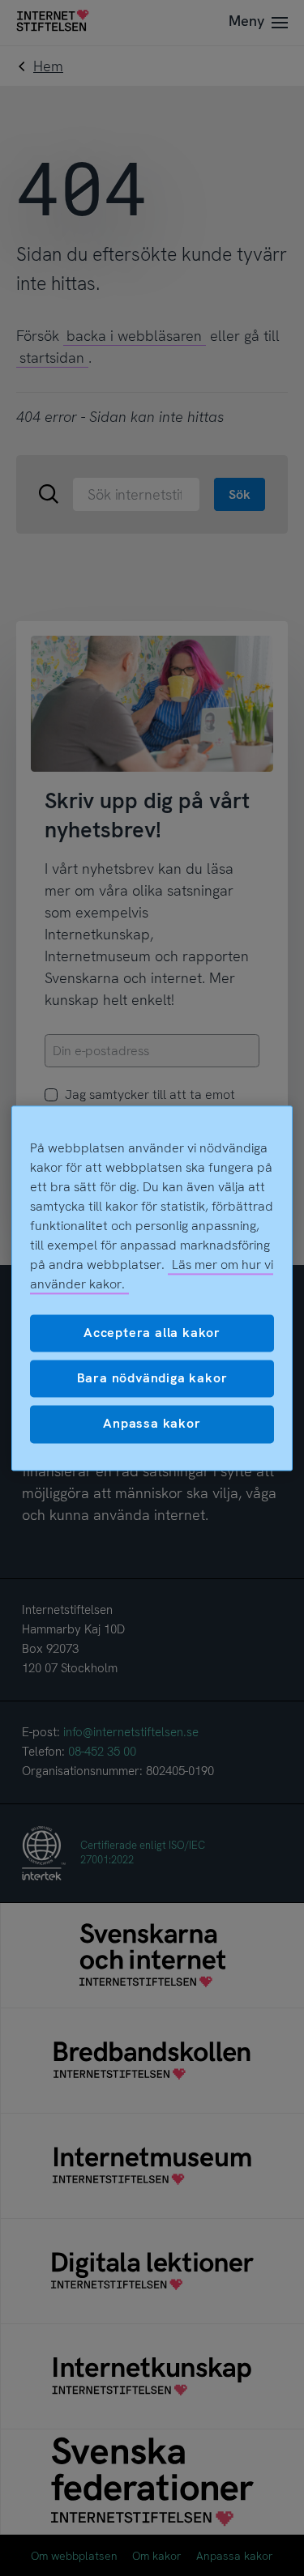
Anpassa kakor (152, 1424)
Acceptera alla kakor (152, 1333)
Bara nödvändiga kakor (152, 1378)
